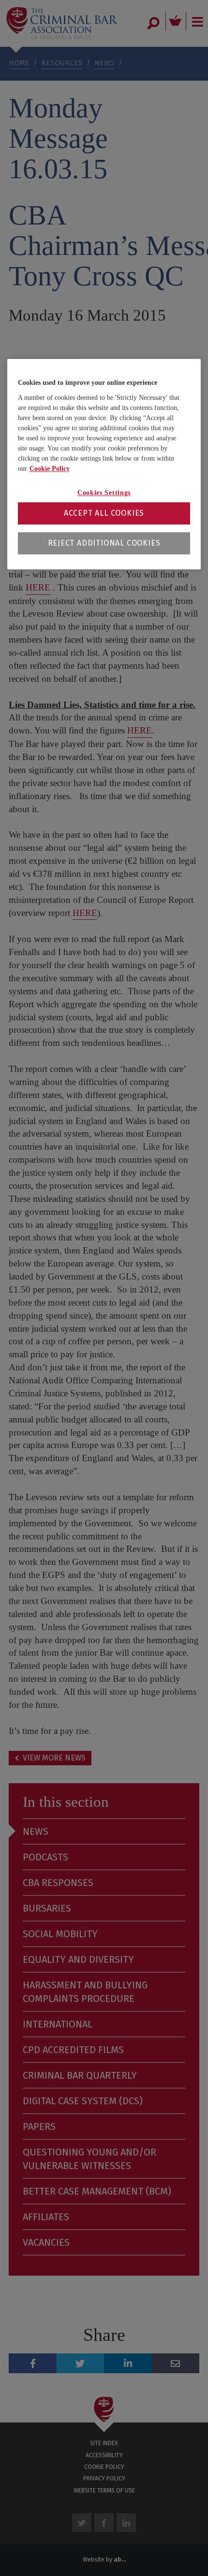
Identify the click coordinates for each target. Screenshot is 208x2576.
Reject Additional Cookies (104, 543)
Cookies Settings (104, 493)
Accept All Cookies (104, 514)
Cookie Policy (50, 469)
